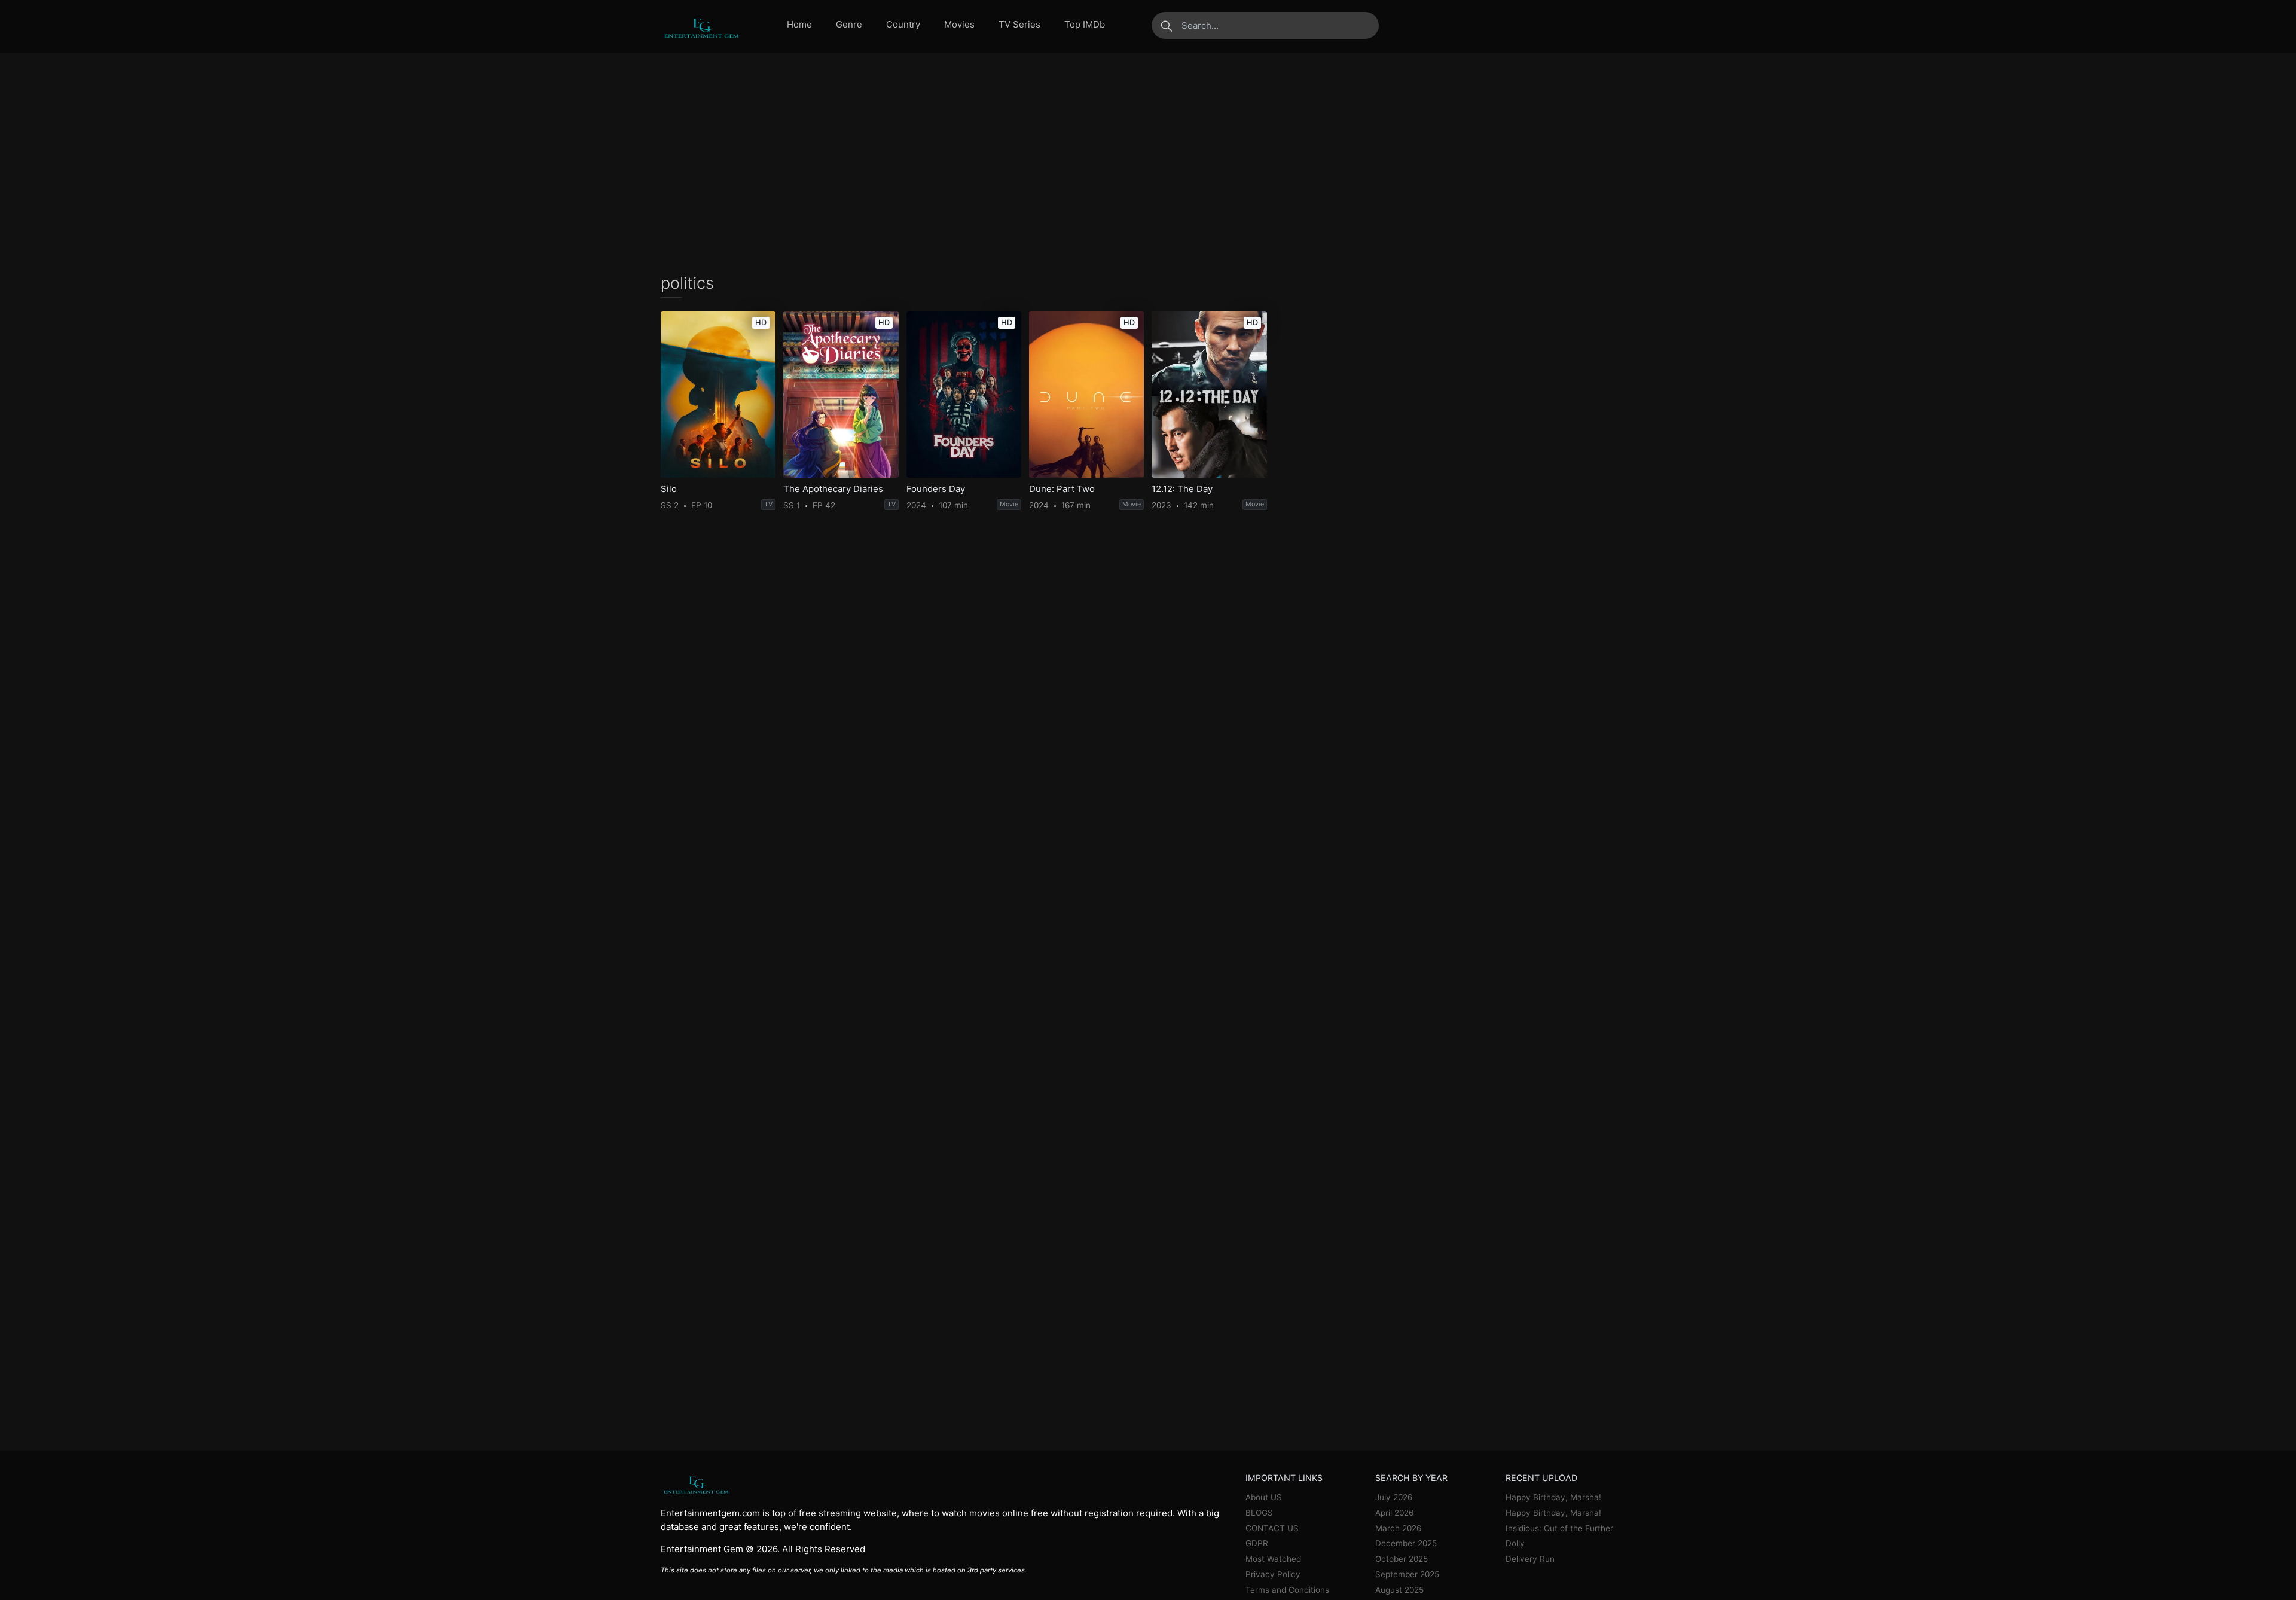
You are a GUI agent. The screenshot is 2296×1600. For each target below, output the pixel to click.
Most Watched (1273, 1559)
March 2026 (1398, 1528)
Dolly (1515, 1543)
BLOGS (1259, 1513)
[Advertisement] (1148, 163)
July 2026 (1394, 1497)
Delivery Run (1530, 1559)
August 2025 (1399, 1590)
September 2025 (1407, 1574)
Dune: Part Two (1062, 489)
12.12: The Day (1182, 489)
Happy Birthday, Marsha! (1553, 1497)
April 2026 (1394, 1513)
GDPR (1257, 1543)
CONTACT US (1272, 1528)
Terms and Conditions (1287, 1590)
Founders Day (936, 489)
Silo (669, 489)
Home (799, 24)
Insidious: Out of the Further (1559, 1528)
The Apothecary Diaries (833, 489)
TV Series (1019, 24)
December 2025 (1406, 1543)
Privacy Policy (1273, 1574)
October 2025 (1402, 1559)
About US (1264, 1497)
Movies (959, 24)
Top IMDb (1085, 24)
